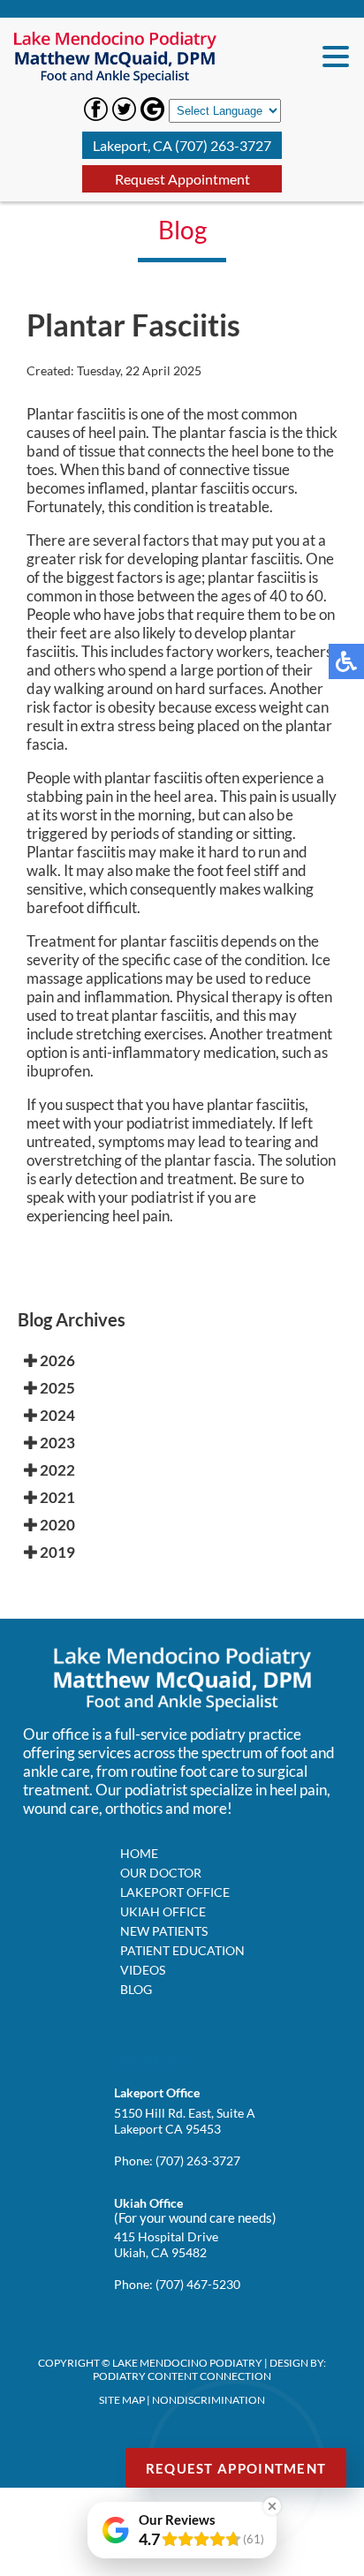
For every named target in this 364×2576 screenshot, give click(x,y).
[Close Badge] (272, 2506)
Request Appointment (182, 179)
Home (139, 1853)
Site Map (122, 2400)
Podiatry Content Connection (182, 2376)
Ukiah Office (163, 1911)
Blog (136, 1989)
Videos (143, 1970)
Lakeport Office (175, 1892)
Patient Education (182, 1950)
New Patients (164, 1931)
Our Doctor (161, 1873)
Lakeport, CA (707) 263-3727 (182, 145)
